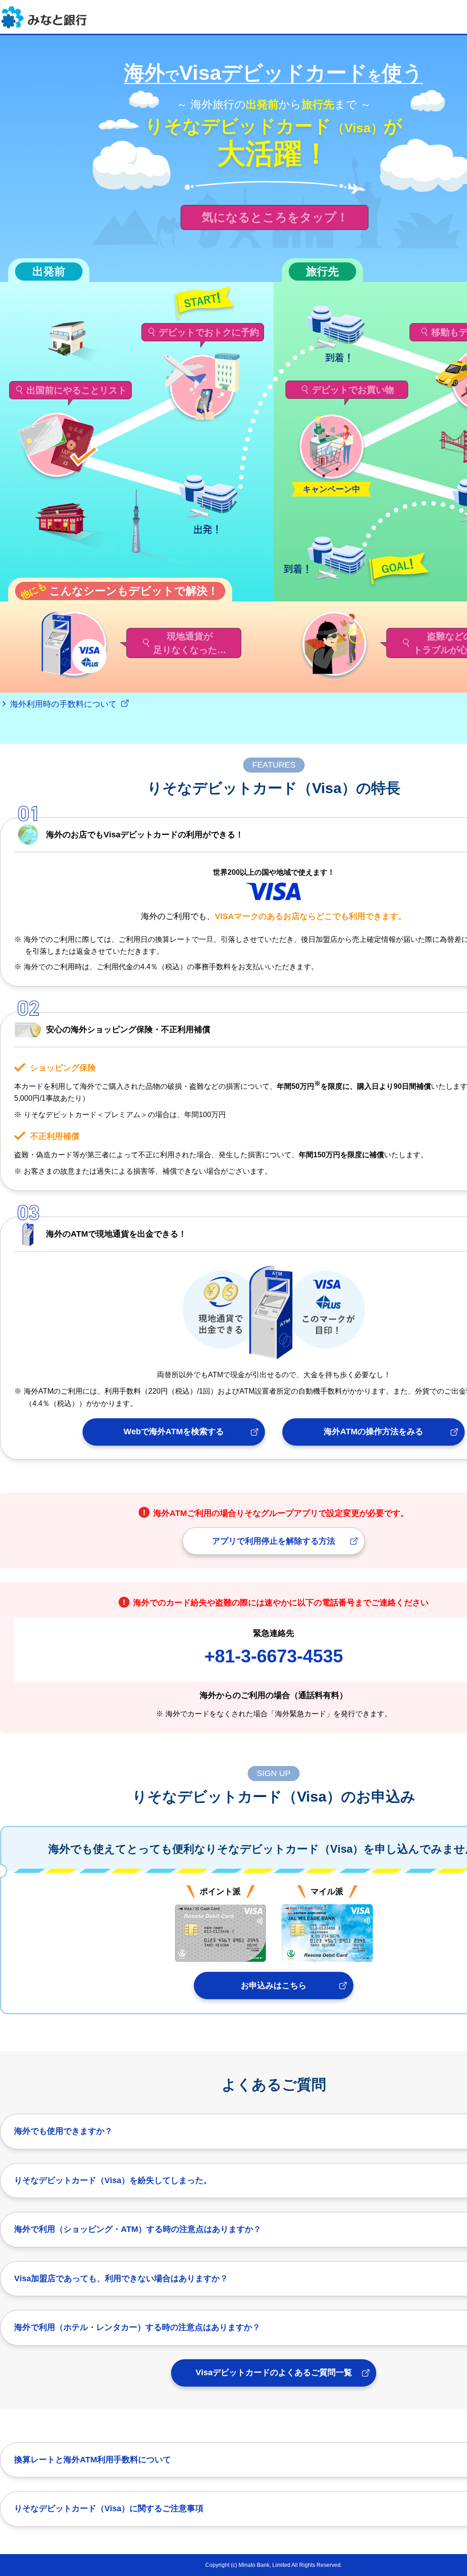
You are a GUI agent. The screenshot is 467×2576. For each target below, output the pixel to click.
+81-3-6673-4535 (274, 1656)
